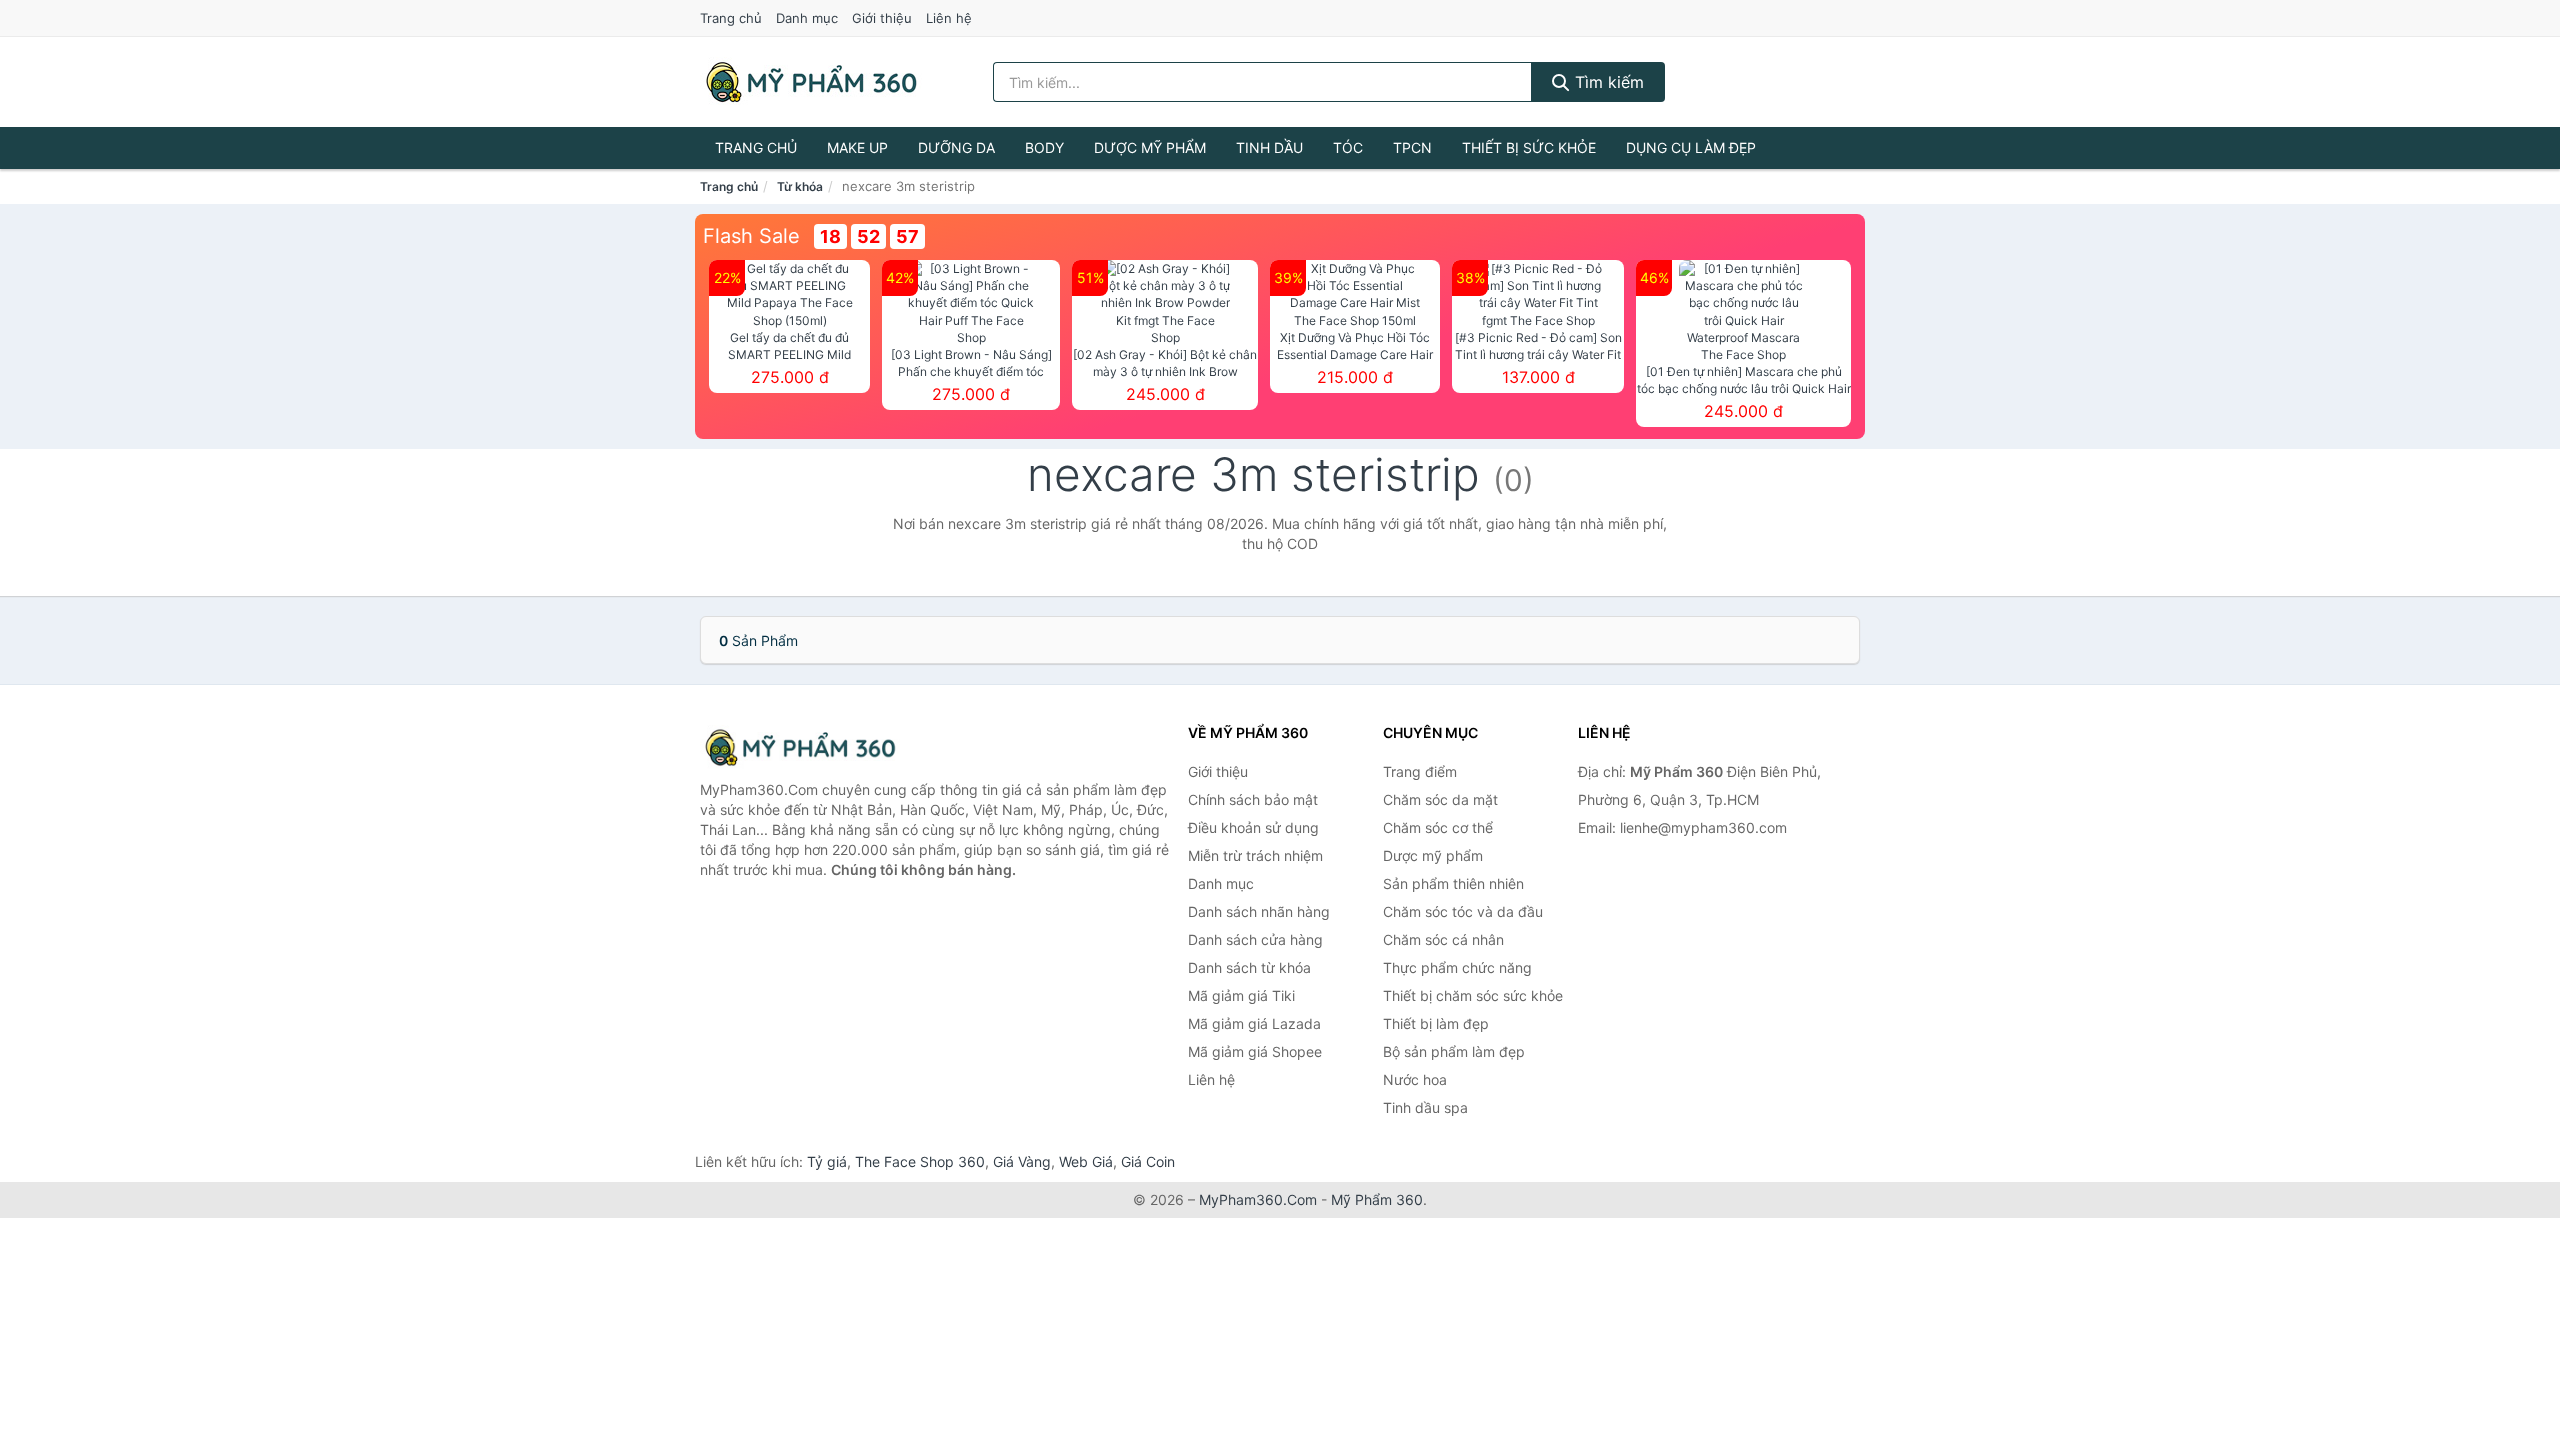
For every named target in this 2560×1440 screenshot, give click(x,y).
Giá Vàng (1022, 1161)
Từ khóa (800, 186)
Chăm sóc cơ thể (1438, 827)
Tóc (1348, 147)
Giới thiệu (882, 18)
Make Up (857, 147)
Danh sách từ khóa (1249, 967)
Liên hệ (949, 18)
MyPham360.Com (1258, 1199)
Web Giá (1086, 1161)
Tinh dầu (1269, 147)
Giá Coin (1148, 1161)
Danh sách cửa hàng (1255, 939)
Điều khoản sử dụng (1253, 827)
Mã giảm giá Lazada (1254, 1023)
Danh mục (807, 18)
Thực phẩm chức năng (1457, 967)
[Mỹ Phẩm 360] (800, 747)
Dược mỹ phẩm (1150, 147)
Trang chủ (731, 18)
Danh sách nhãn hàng (1259, 911)
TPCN (1412, 147)
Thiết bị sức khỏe (1529, 147)
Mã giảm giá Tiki (1241, 995)
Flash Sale (751, 236)
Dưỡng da (956, 147)
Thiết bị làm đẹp (1436, 1023)
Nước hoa (1415, 1079)
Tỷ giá (827, 1161)
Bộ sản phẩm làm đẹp (1454, 1051)
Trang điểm (1420, 771)
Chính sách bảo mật (1253, 799)
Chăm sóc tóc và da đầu (1463, 911)
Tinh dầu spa (1425, 1107)
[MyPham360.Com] (811, 82)
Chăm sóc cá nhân (1443, 939)
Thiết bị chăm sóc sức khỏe (1473, 995)
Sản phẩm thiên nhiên (1453, 883)
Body (1044, 147)
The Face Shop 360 (920, 1161)
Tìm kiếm (1607, 82)
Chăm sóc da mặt (1440, 799)
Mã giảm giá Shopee (1255, 1051)
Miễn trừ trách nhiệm (1255, 855)
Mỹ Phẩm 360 (1377, 1199)
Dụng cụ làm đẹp (1691, 147)
